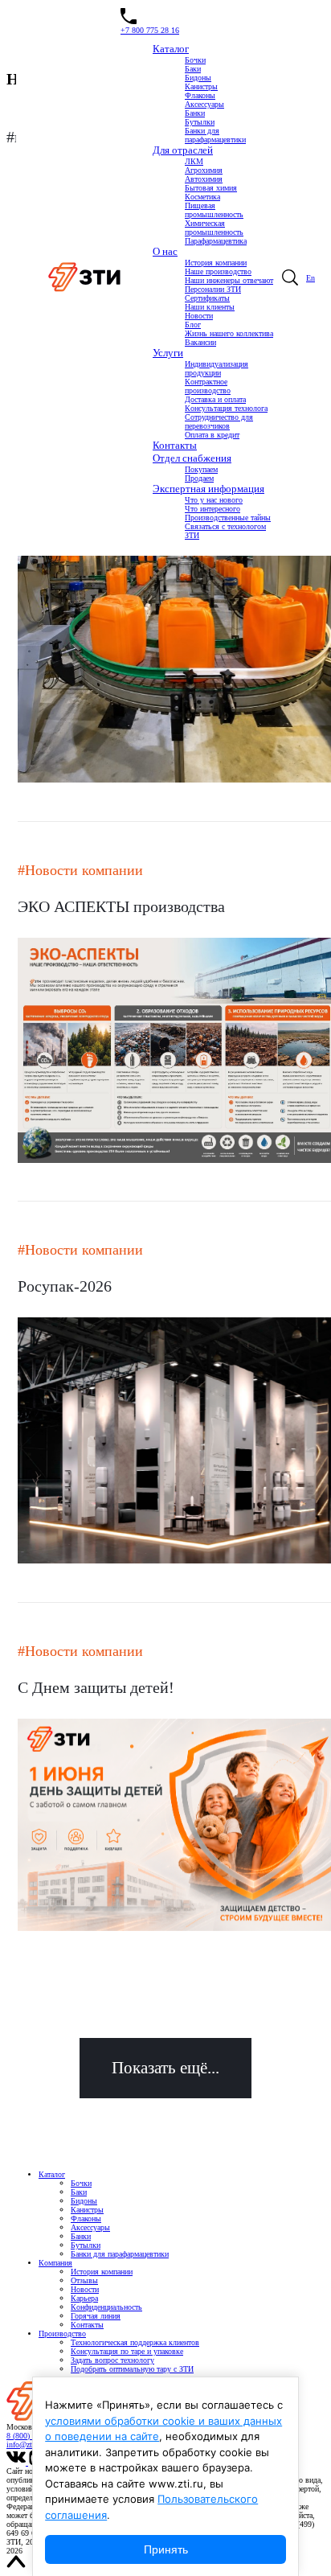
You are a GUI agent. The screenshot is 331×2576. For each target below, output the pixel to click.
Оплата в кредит (212, 435)
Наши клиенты (210, 307)
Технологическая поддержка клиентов (135, 2342)
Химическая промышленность (214, 228)
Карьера (84, 2298)
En (311, 278)
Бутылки (200, 122)
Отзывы (84, 2280)
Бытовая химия (211, 188)
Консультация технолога (226, 408)
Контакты (175, 445)
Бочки (195, 60)
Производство (62, 2334)
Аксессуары (204, 104)
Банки (195, 113)
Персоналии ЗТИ (213, 289)
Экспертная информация (208, 489)
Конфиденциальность (106, 2307)
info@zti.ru (25, 2445)
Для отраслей (183, 150)
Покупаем (201, 469)
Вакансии (200, 342)
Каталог (171, 49)
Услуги (168, 353)
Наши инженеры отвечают (229, 280)
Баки (193, 69)
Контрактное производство (208, 386)
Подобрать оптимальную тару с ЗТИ (132, 2369)
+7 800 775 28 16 (150, 30)
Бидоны (198, 78)
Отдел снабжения (192, 458)
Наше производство (218, 271)
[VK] (17, 2462)
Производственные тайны (228, 518)
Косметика (202, 197)
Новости (199, 316)
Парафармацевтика (216, 241)
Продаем (199, 478)
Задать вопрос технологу (112, 2360)
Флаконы (200, 95)
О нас (165, 251)
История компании (216, 263)
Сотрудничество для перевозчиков (219, 421)
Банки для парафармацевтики (215, 135)
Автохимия (204, 179)
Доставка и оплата (215, 399)
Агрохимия (204, 170)
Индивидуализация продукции (217, 368)
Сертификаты (207, 298)
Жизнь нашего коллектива (229, 333)
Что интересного (212, 509)
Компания (55, 2263)
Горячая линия (96, 2316)
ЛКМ (194, 161)
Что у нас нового (214, 500)
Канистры (201, 86)
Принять (166, 2549)
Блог (193, 325)
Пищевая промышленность (214, 210)
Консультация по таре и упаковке (127, 2351)
